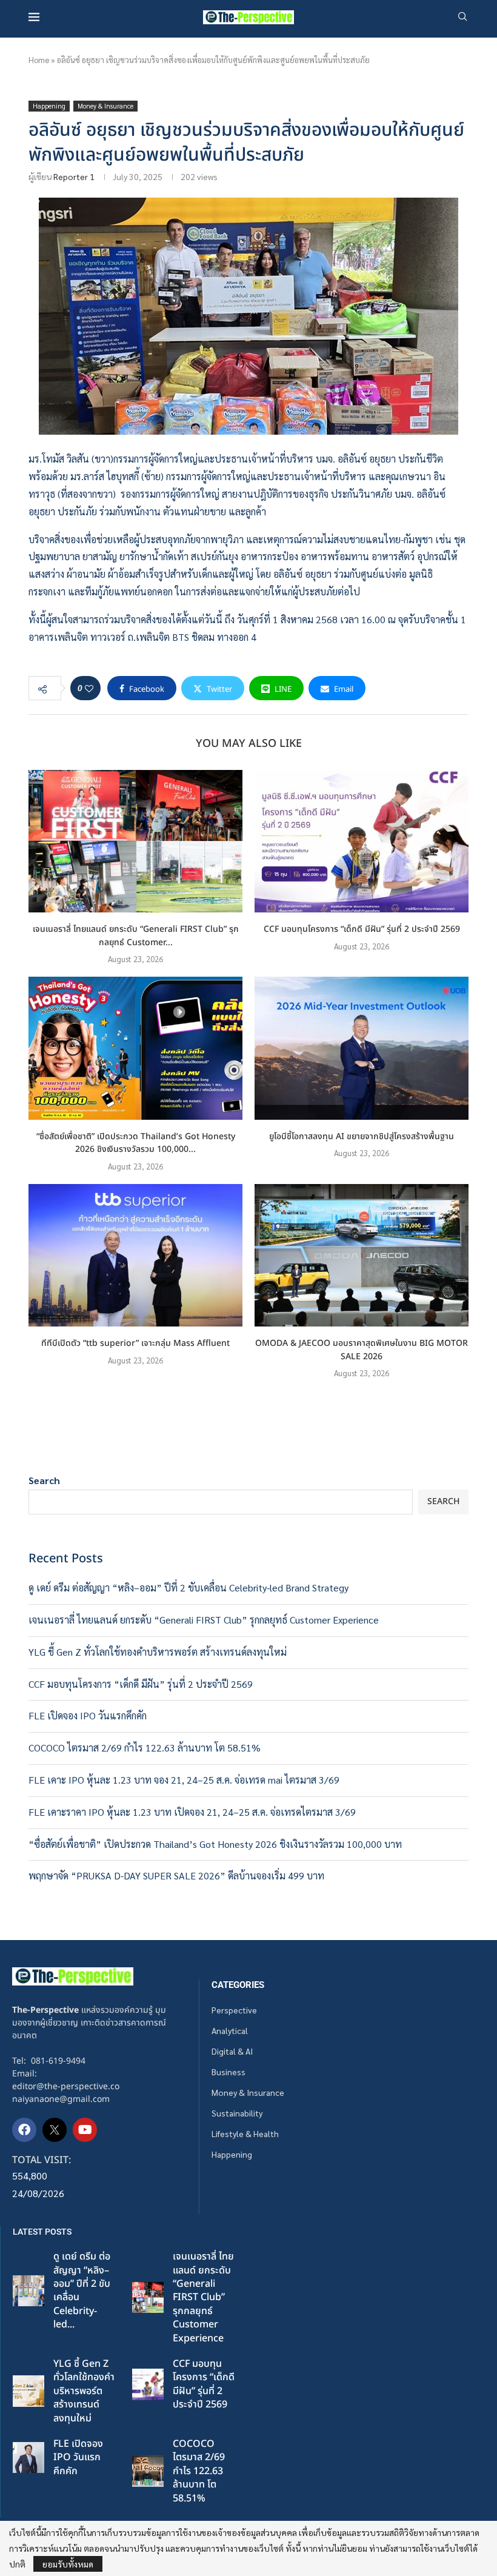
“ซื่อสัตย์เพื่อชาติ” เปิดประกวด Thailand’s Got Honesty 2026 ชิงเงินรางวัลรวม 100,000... (136, 1143)
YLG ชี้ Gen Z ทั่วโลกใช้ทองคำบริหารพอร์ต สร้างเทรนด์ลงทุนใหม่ (158, 1652)
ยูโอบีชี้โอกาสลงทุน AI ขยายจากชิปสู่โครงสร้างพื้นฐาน (362, 1136)
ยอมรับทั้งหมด (68, 2564)
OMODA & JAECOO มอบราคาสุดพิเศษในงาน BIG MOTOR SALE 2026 (362, 1350)
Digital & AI (232, 2051)
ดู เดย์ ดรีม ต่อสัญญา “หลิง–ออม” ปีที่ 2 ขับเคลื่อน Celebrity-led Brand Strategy (188, 1587)
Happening (232, 2154)
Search (44, 1480)
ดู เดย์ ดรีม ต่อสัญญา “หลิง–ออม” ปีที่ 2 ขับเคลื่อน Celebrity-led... (82, 2290)
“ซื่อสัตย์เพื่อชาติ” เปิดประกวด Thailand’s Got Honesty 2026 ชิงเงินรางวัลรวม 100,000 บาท (215, 1844)
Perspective (234, 2010)
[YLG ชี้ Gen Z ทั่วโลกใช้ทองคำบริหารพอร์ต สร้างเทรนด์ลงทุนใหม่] (28, 2391)
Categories (238, 1985)
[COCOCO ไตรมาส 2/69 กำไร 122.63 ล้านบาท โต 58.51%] (148, 2471)
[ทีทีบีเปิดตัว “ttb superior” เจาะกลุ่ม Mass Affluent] (135, 1255)
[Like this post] (89, 688)
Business (228, 2072)
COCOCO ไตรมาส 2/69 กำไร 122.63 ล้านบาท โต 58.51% (145, 1748)
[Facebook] (24, 2130)
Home (39, 60)
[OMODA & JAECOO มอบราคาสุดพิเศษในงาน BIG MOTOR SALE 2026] (362, 1255)
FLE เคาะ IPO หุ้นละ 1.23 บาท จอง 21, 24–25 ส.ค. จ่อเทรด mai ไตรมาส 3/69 (184, 1780)
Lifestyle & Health (245, 2133)
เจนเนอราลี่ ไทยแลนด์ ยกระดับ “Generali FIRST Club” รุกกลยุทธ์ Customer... (136, 936)
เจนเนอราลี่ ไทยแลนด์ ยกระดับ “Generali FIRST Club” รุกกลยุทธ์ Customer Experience (204, 1620)
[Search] (462, 18)
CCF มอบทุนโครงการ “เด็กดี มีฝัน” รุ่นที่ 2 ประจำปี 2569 (362, 929)
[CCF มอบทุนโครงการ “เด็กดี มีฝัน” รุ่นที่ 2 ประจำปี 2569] (362, 841)
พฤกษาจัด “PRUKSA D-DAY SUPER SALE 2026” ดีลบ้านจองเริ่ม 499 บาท (176, 1875)
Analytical (230, 2030)
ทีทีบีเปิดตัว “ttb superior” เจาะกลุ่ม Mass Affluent (135, 1343)
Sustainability (237, 2113)
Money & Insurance (248, 2092)
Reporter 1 (74, 176)
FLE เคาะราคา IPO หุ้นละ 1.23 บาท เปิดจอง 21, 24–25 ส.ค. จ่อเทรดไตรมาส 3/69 (192, 1812)
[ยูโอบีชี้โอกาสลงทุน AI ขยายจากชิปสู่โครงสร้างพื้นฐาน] (362, 1048)
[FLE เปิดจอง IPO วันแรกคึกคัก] (28, 2458)
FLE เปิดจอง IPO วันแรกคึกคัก (88, 1715)
